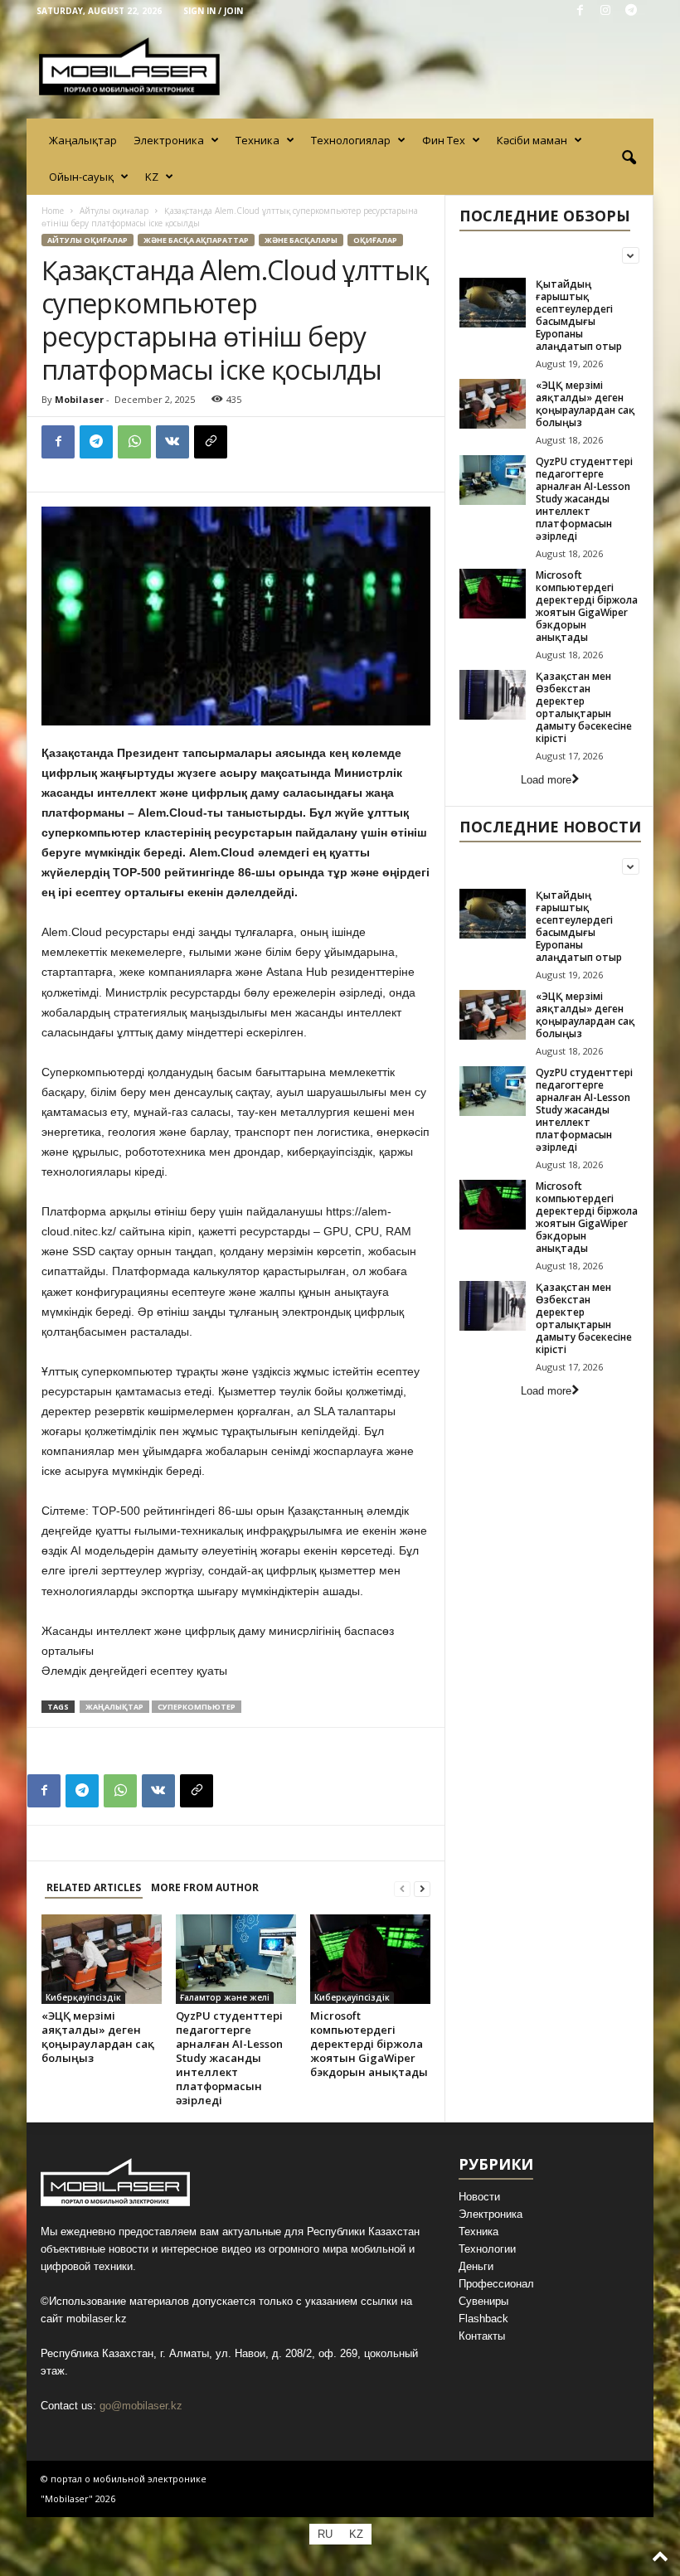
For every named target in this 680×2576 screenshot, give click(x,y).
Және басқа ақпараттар (196, 240)
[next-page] (422, 1888)
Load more (546, 780)
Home (53, 211)
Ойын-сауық (81, 177)
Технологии (487, 2249)
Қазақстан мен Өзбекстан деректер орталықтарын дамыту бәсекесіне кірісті (584, 707)
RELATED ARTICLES (94, 1887)
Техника (257, 140)
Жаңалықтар (83, 140)
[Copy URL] (211, 442)
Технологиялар (351, 140)
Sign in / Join (213, 11)
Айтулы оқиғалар (114, 211)
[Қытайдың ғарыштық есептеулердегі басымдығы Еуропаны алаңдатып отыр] (493, 303)
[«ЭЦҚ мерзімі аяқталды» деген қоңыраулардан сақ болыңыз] (102, 1959)
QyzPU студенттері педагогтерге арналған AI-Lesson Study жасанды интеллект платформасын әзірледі (229, 2058)
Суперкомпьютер (197, 1707)
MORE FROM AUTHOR (205, 1887)
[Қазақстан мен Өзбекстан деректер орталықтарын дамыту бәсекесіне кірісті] (493, 695)
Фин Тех (444, 140)
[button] (629, 158)
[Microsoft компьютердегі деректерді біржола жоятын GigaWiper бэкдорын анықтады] (370, 1959)
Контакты (482, 2336)
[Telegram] (631, 11)
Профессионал (496, 2284)
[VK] (172, 442)
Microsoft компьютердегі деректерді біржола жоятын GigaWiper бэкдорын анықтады (369, 2044)
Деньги (476, 2266)
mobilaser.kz (97, 2319)
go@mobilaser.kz (141, 2406)
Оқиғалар (375, 240)
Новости (479, 2197)
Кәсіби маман (532, 140)
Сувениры (483, 2301)
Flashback (483, 2319)
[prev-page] (402, 1888)
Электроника (169, 140)
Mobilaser (79, 399)
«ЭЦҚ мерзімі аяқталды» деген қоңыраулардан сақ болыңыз (98, 2037)
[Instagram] (605, 11)
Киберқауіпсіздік (83, 1997)
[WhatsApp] (134, 442)
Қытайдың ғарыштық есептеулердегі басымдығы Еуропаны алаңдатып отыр (579, 315)
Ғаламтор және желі (225, 1997)
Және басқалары (301, 240)
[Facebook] (580, 11)
